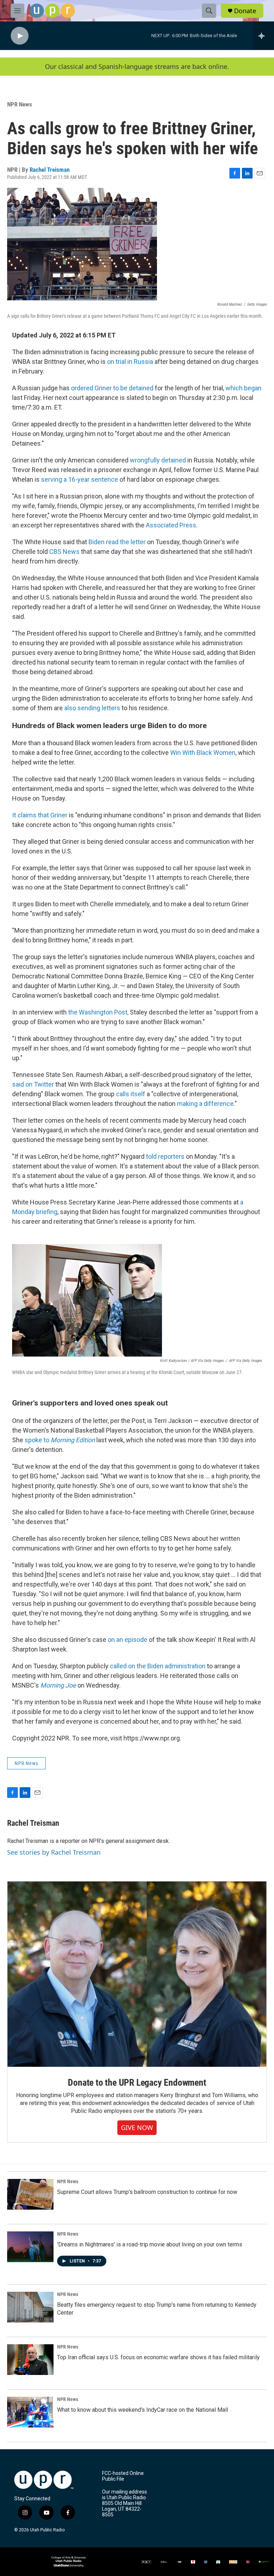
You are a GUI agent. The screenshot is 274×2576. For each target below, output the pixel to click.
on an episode (128, 1640)
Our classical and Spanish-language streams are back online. (137, 67)
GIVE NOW (137, 2128)
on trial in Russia (130, 362)
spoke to (60, 1440)
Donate (245, 11)
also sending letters (92, 708)
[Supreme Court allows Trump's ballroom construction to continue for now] (30, 2194)
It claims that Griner (40, 815)
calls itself (131, 1094)
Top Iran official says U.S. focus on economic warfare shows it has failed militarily (158, 2357)
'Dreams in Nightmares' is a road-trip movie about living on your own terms (150, 2244)
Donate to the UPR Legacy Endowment (137, 2083)
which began (243, 388)
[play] (20, 36)
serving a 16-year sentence (80, 479)
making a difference (205, 1104)
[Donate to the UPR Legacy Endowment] (137, 1974)
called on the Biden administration (158, 1666)
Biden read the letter (117, 542)
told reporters (165, 1156)
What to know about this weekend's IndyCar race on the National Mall (143, 2410)
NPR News (20, 104)
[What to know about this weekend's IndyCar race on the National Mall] (30, 2412)
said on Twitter (33, 1084)
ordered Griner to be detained (112, 388)
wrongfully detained (158, 460)
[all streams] (263, 36)
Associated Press (171, 525)
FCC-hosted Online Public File (123, 2476)
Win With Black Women (203, 753)
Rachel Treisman (50, 170)
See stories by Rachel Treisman (54, 1852)
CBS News (64, 552)
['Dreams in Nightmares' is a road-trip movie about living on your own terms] (30, 2247)
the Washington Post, (98, 1012)
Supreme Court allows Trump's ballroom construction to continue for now (147, 2192)
